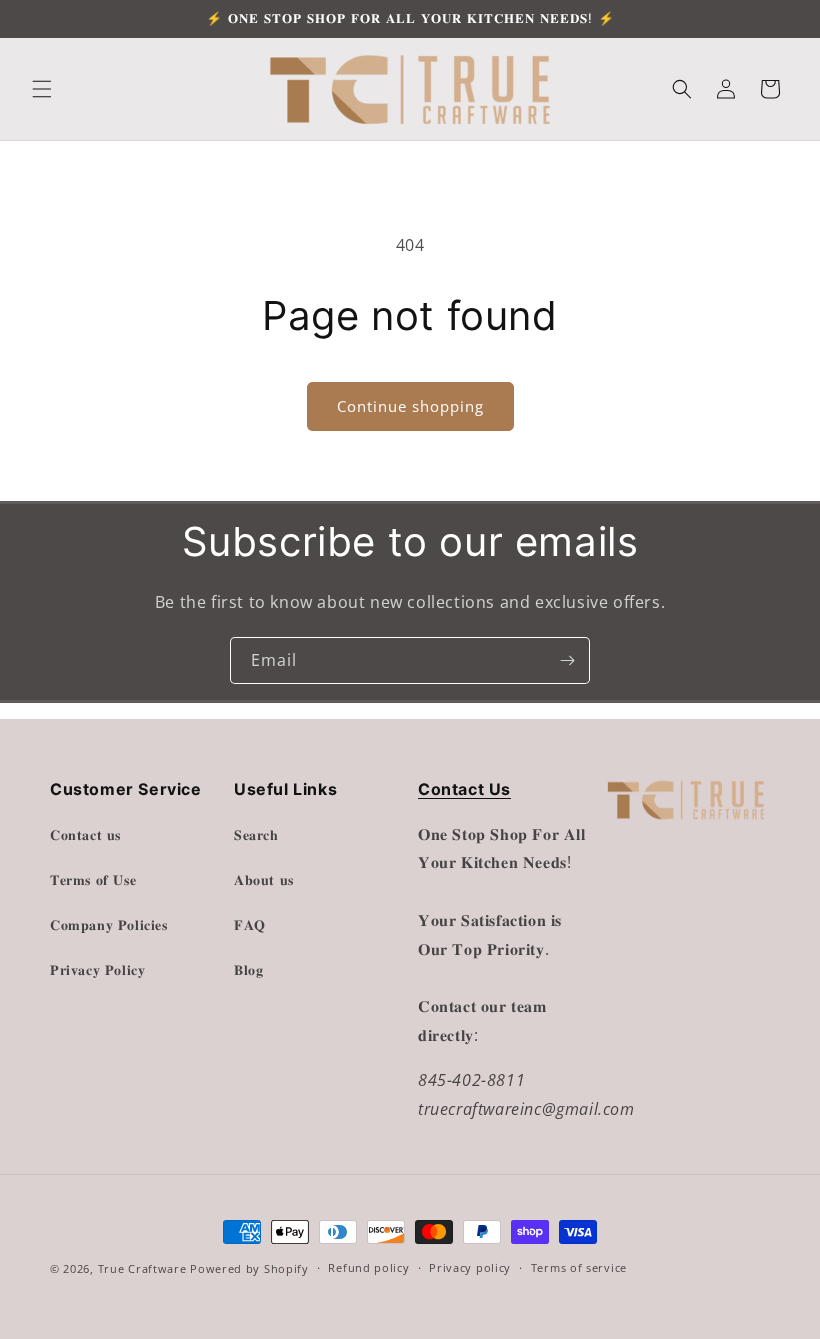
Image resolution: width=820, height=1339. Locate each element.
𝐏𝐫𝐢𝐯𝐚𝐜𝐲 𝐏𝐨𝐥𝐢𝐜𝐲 (97, 969)
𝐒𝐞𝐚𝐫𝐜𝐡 (256, 834)
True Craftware (142, 1268)
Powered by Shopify (249, 1268)
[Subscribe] (567, 660)
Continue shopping (410, 406)
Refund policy (368, 1267)
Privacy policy (470, 1267)
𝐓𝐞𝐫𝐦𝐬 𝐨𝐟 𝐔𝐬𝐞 (93, 879)
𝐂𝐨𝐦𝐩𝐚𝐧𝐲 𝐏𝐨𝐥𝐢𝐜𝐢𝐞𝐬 (109, 924)
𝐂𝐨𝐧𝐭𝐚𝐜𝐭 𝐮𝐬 (85, 834)
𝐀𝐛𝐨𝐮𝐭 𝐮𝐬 (264, 879)
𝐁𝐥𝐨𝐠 (248, 969)
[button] (42, 89)
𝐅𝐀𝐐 (250, 924)
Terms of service (579, 1267)
